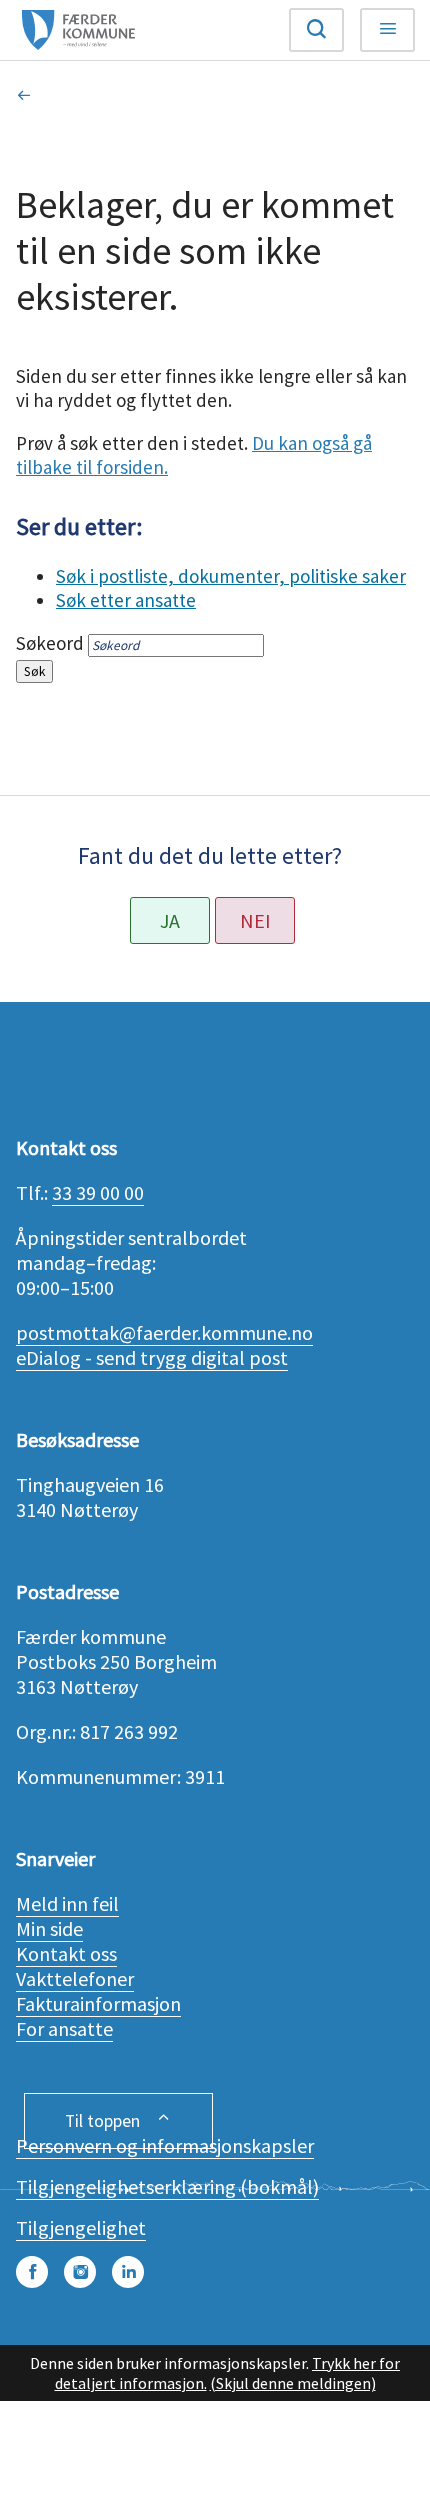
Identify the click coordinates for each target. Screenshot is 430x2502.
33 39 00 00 (98, 1192)
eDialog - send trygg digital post (152, 1357)
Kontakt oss (66, 1953)
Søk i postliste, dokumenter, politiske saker (231, 576)
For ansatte (64, 2028)
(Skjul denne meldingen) (293, 2383)
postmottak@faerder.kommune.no (164, 1332)
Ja (170, 920)
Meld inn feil (67, 1903)
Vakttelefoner (75, 1978)
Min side (49, 1928)
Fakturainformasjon (98, 2003)
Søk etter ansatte (126, 600)
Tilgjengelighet (81, 2227)
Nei (255, 920)
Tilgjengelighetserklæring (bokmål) (167, 2186)
